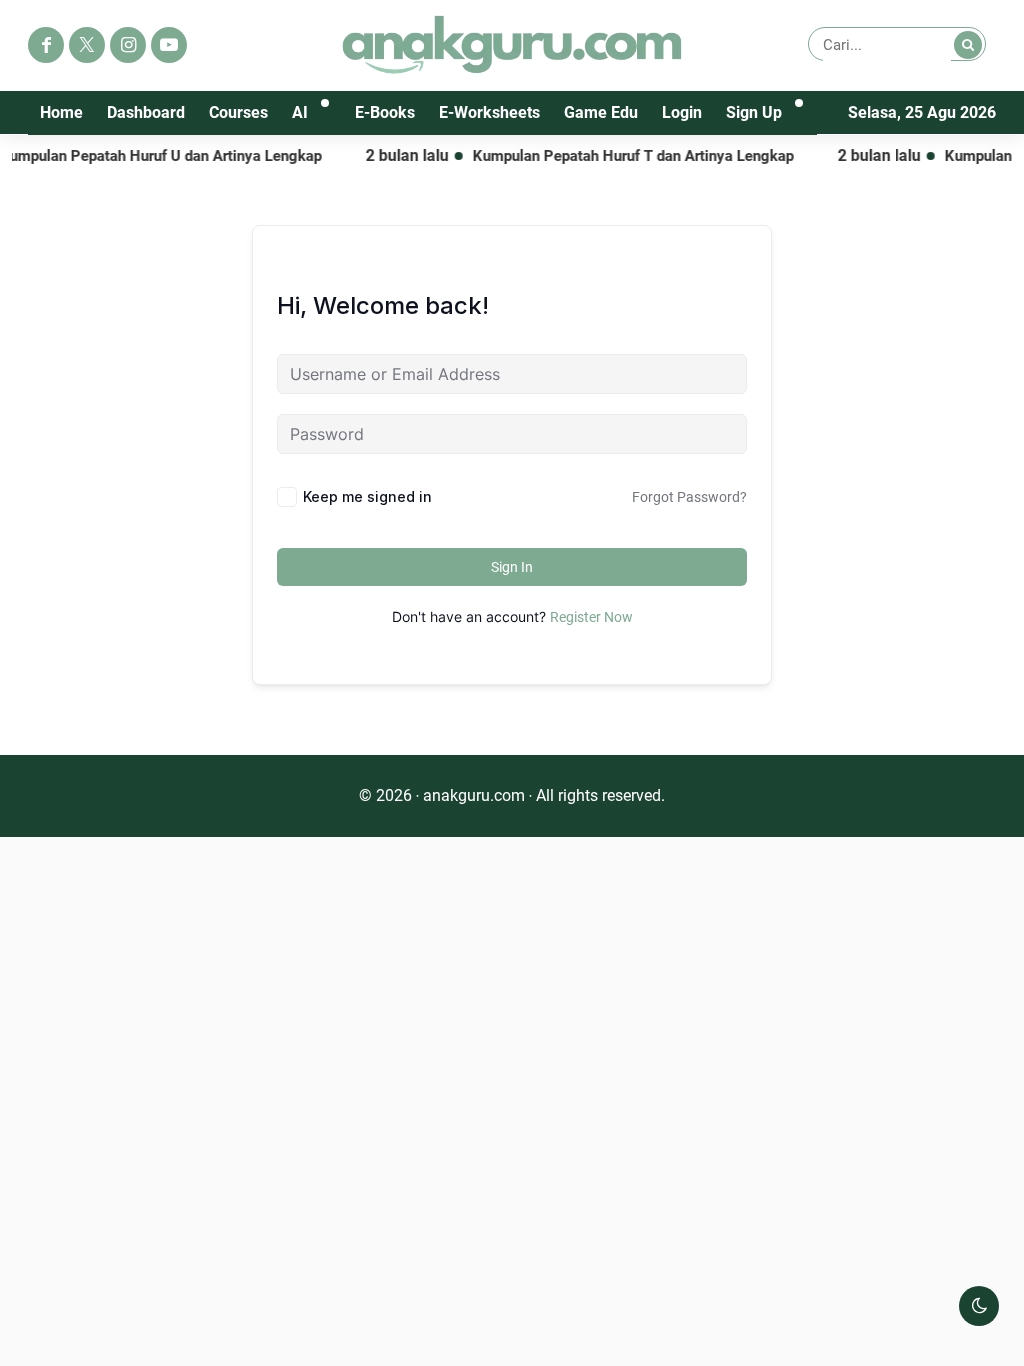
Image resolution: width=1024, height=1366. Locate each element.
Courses (238, 112)
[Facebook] (46, 45)
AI (300, 112)
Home (61, 112)
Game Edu (601, 112)
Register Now (591, 617)
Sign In (512, 567)
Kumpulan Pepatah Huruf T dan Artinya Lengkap (618, 156)
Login (682, 112)
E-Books (385, 112)
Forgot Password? (689, 497)
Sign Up (754, 112)
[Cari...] (968, 45)
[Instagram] (128, 45)
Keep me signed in (367, 496)
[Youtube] (169, 45)
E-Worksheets (489, 112)
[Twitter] (87, 45)
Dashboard (146, 112)
